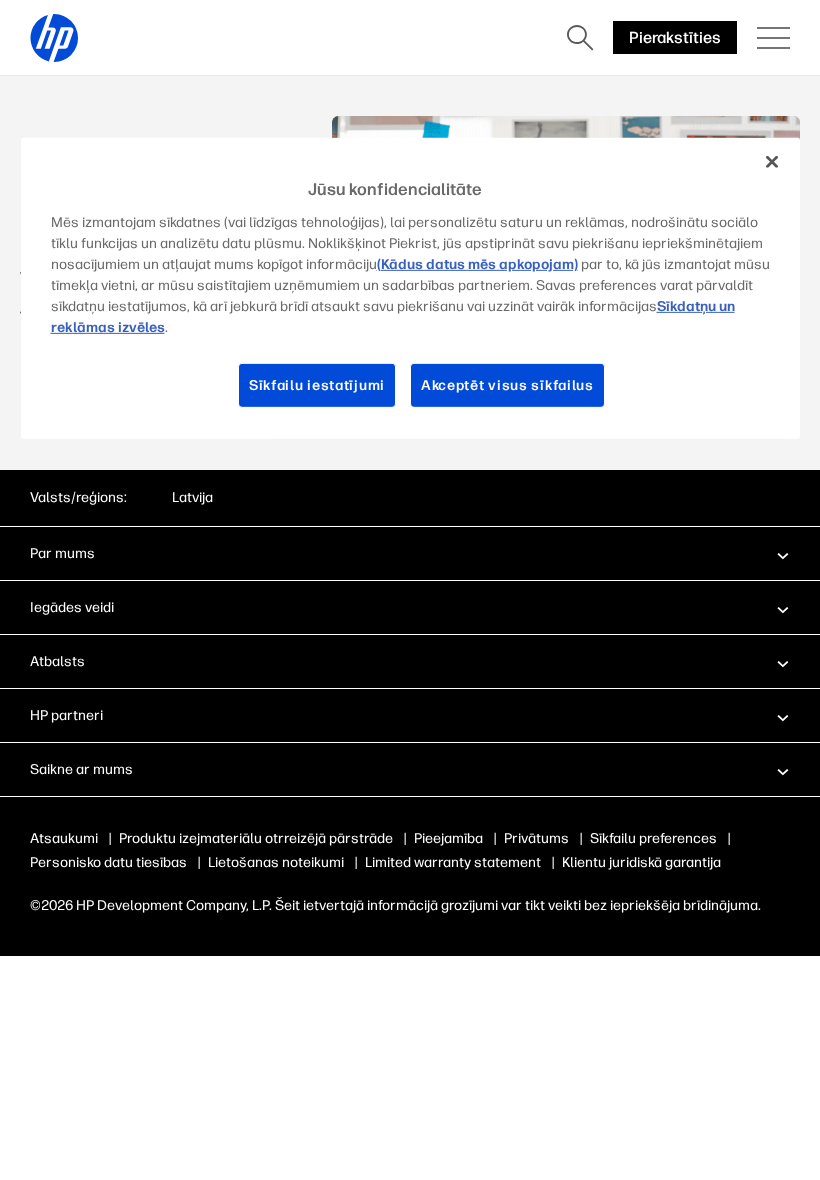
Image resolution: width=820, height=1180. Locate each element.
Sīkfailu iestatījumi (317, 384)
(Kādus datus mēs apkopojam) (477, 263)
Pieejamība (448, 838)
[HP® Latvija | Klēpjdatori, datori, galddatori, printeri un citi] (54, 38)
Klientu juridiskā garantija (641, 862)
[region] (410, 288)
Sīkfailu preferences (653, 838)
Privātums (536, 838)
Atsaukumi (64, 838)
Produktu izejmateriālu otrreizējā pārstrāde (256, 838)
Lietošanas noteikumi (276, 862)
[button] (410, 553)
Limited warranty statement (453, 862)
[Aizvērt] (772, 162)
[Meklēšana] (580, 38)
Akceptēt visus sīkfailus (507, 384)
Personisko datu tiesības (108, 862)
